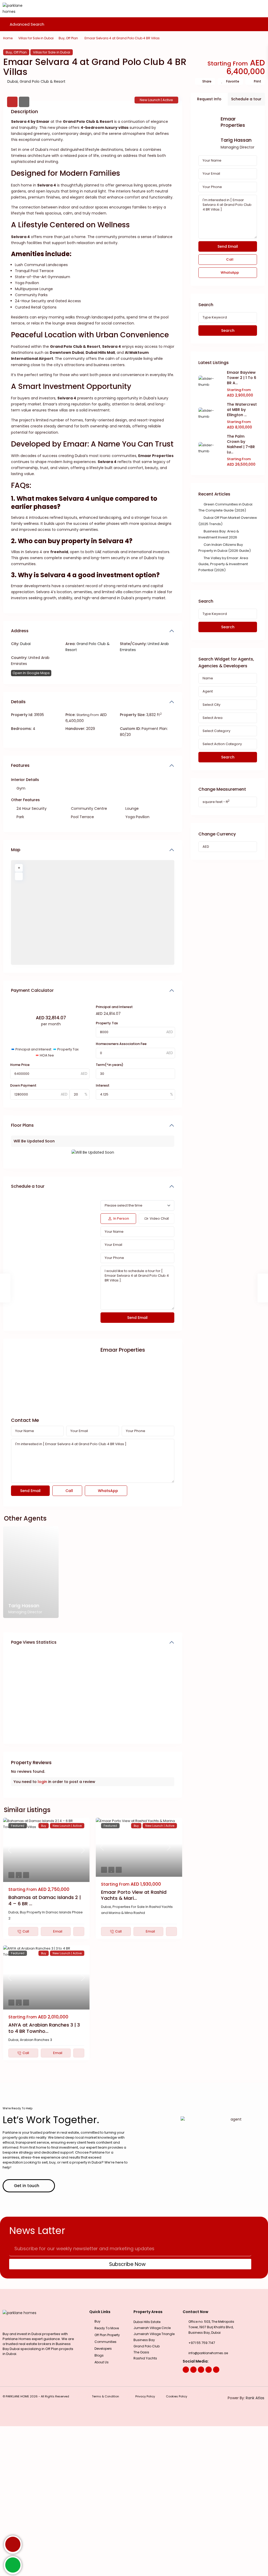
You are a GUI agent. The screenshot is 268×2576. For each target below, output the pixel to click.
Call (69, 1491)
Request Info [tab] (209, 99)
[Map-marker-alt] (216, 2370)
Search (228, 331)
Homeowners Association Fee (121, 1044)
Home (8, 38)
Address (20, 631)
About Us (102, 2362)
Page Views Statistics (34, 1642)
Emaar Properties (123, 1350)
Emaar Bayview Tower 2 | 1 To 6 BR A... (242, 378)
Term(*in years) (110, 1065)
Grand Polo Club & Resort (43, 81)
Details (18, 702)
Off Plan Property (107, 2335)
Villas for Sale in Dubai (36, 38)
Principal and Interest (114, 1007)
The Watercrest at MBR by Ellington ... (242, 410)
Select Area (213, 718)
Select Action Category (222, 744)
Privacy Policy (145, 2396)
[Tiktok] (209, 2370)
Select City (211, 705)
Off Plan (72, 38)
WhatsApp (107, 1491)
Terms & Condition (105, 2396)
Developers (103, 2349)
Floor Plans (22, 1125)
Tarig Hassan (236, 140)
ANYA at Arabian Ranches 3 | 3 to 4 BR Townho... (44, 2028)
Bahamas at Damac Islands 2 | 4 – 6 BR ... (45, 1900)
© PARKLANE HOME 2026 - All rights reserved (36, 2396)
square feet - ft (216, 802)
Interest (103, 1085)
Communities (105, 2342)
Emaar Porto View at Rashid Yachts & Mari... (134, 1895)
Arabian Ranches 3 (36, 2040)
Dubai (13, 81)
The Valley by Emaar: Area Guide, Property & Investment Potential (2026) (223, 564)
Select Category (216, 731)
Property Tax (107, 1023)
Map (16, 850)
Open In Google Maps (31, 673)
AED (206, 847)
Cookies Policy (177, 2396)
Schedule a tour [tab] (246, 99)
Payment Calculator (32, 990)
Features (20, 765)
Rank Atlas (255, 2398)
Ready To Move (107, 2328)
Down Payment (23, 1085)
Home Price (20, 1065)
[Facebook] (186, 2370)
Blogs (99, 2355)
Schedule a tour (28, 1186)
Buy (62, 38)
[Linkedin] (201, 2370)
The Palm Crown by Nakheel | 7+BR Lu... (241, 444)
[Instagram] (193, 2370)
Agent (208, 691)
